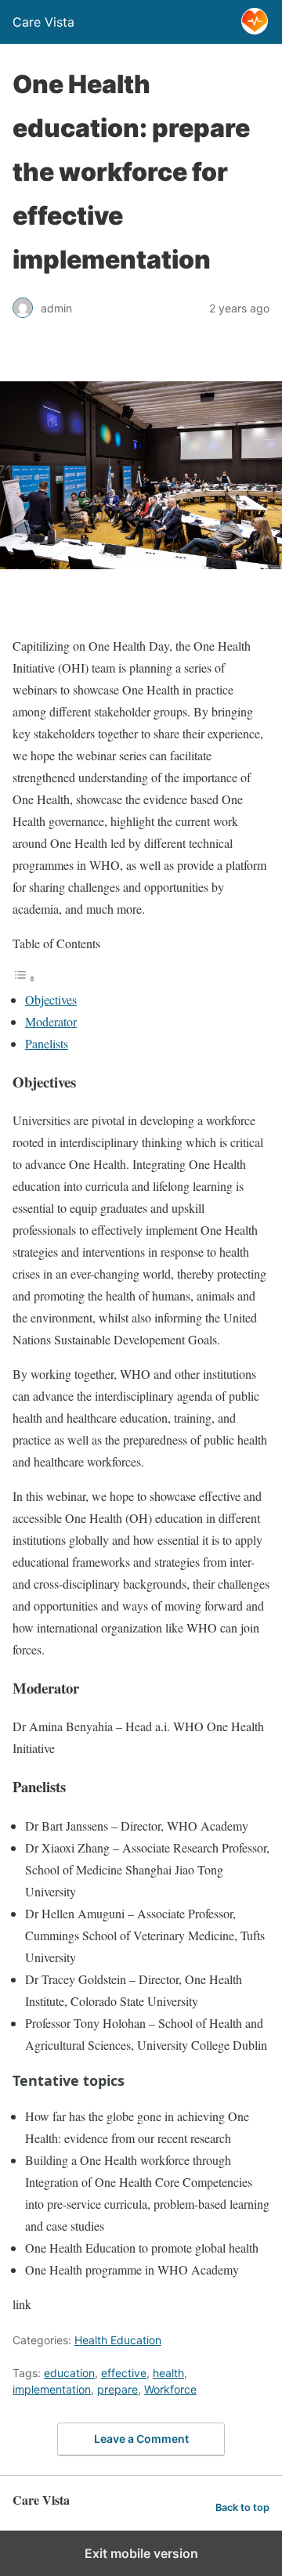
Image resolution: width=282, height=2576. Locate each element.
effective (124, 2373)
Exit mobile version (141, 2553)
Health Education (118, 2340)
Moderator (51, 1021)
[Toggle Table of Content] (24, 978)
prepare (117, 2389)
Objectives (51, 999)
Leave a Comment (141, 2439)
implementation (52, 2389)
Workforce (170, 2389)
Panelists (47, 1043)
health (168, 2373)
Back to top (242, 2507)
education (69, 2373)
